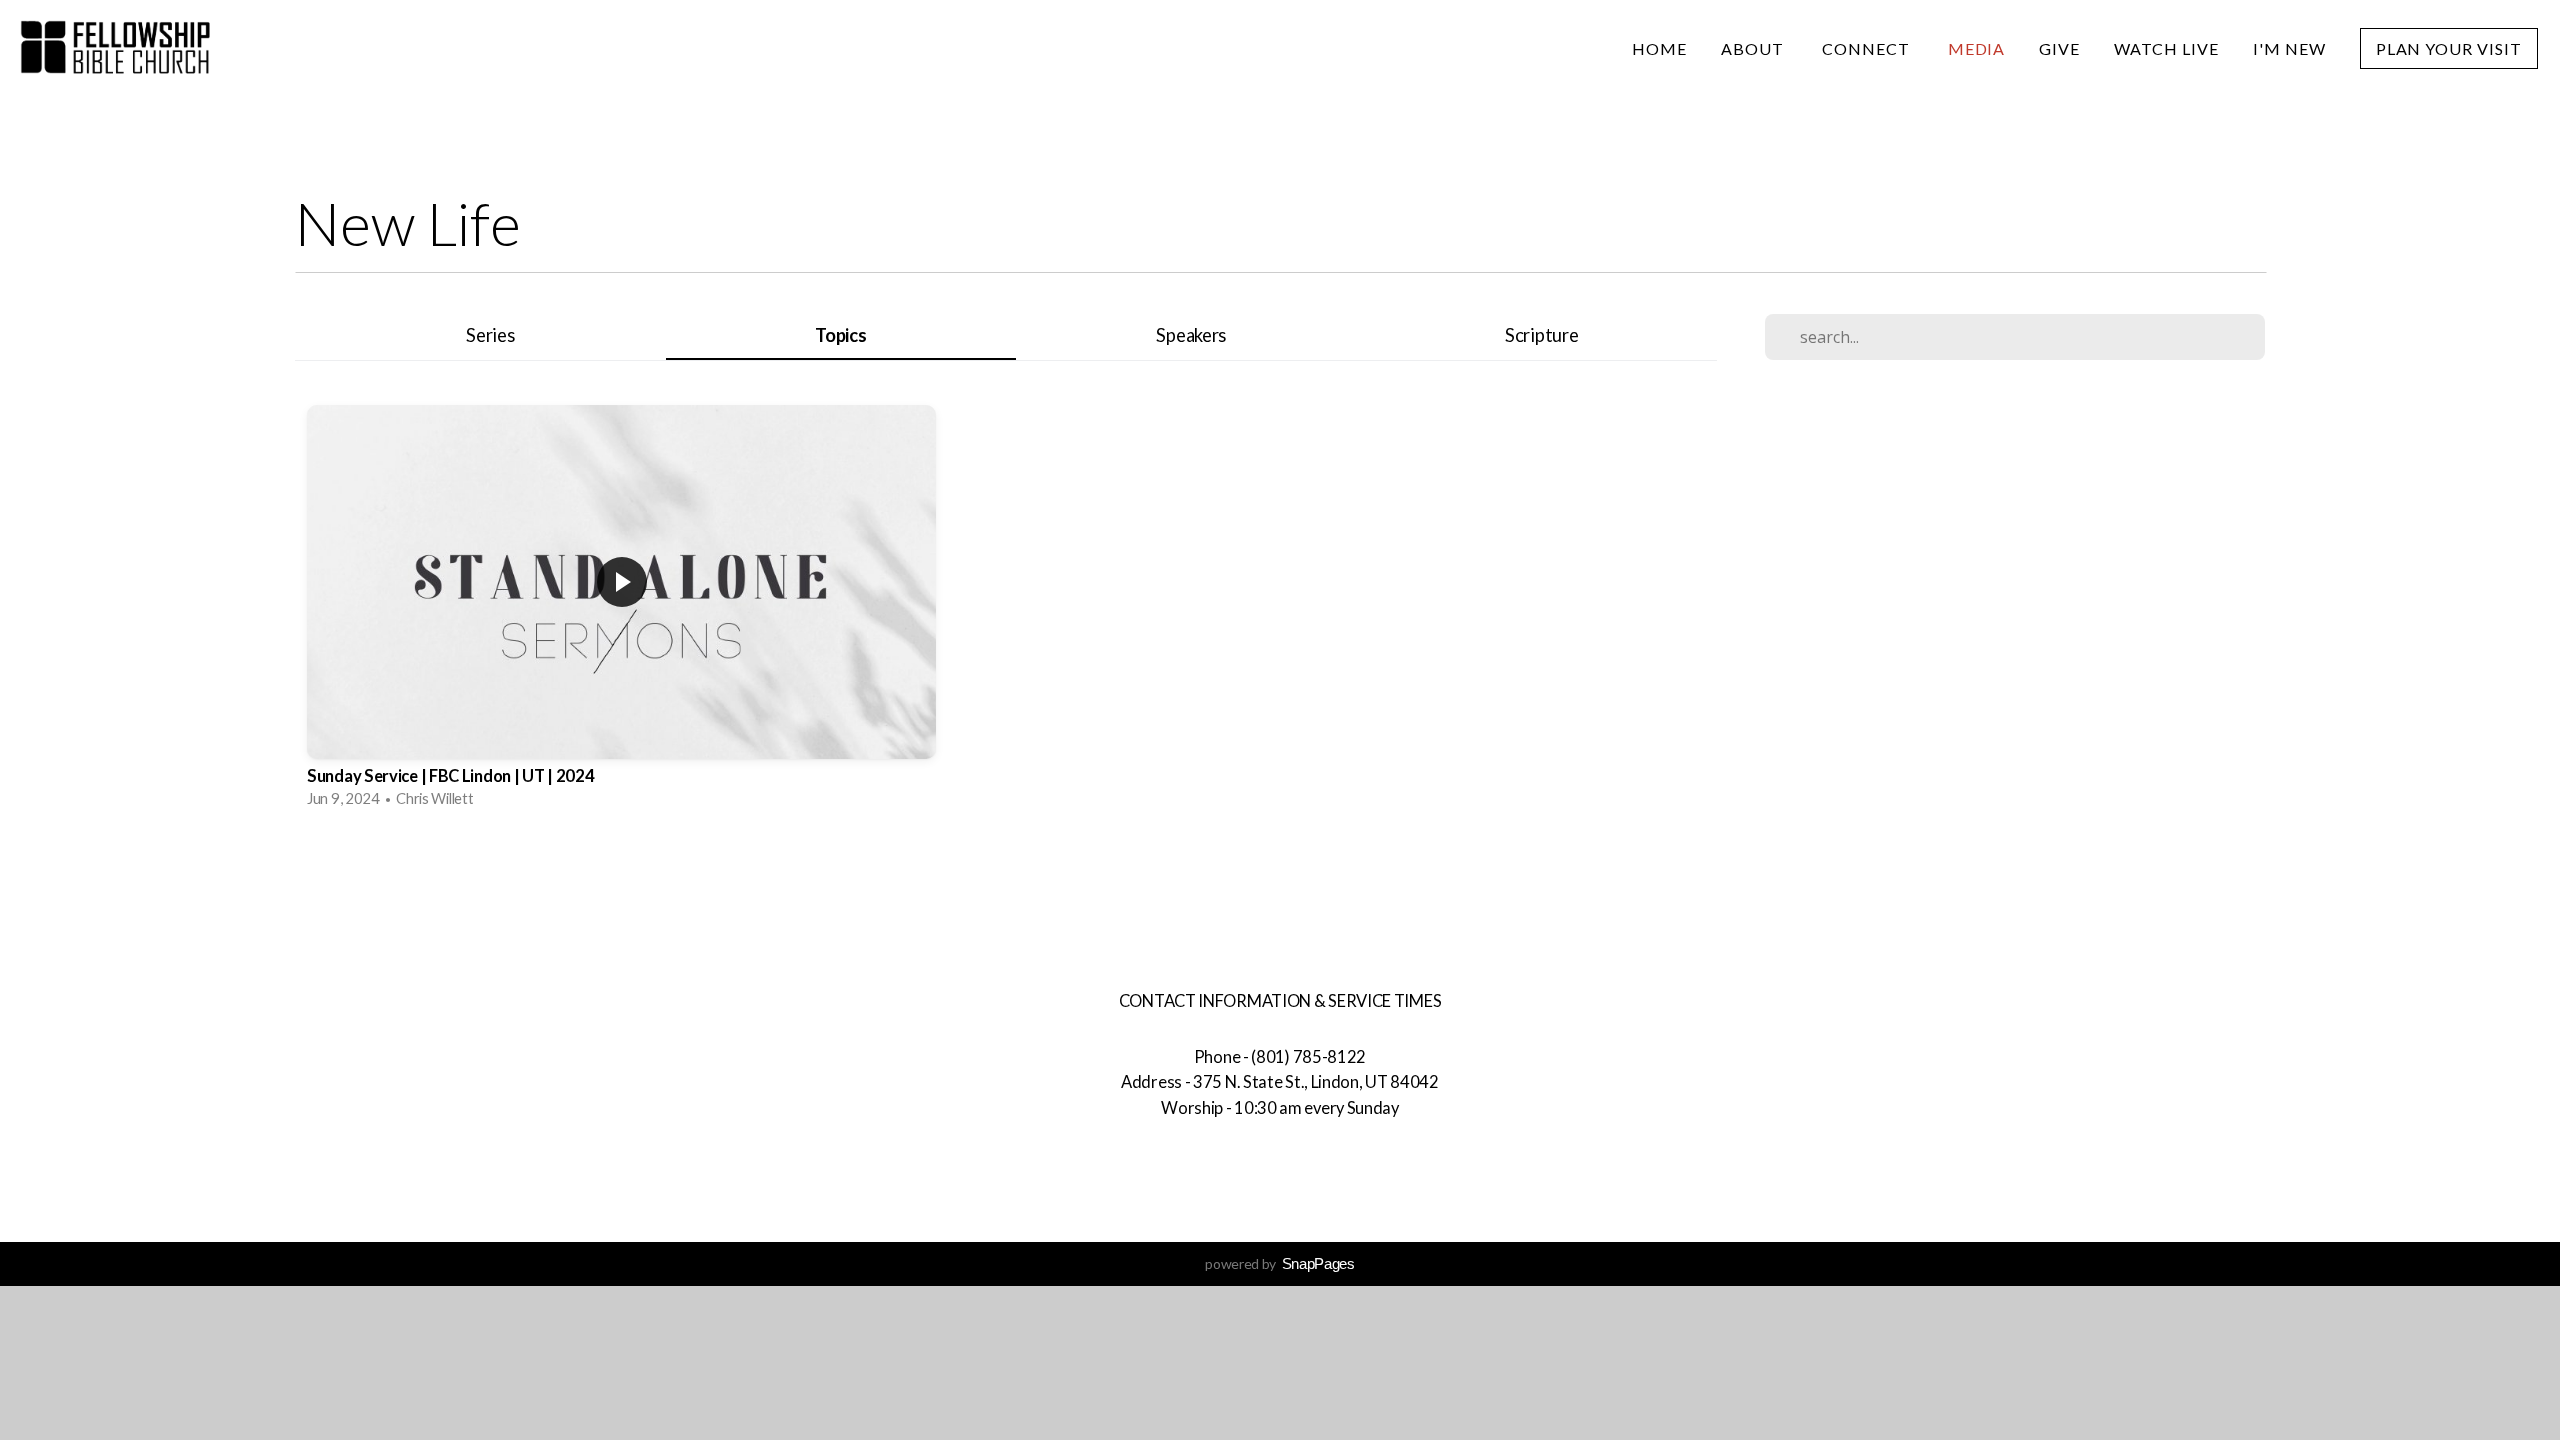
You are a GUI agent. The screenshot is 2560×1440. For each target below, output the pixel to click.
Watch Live (2166, 48)
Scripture (1541, 335)
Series (490, 335)
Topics (840, 335)
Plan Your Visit (2449, 48)
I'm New (2289, 48)
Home (1659, 48)
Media (1977, 48)
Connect (1868, 48)
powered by (1280, 1263)
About (1754, 48)
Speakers (1191, 335)
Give (2059, 48)
